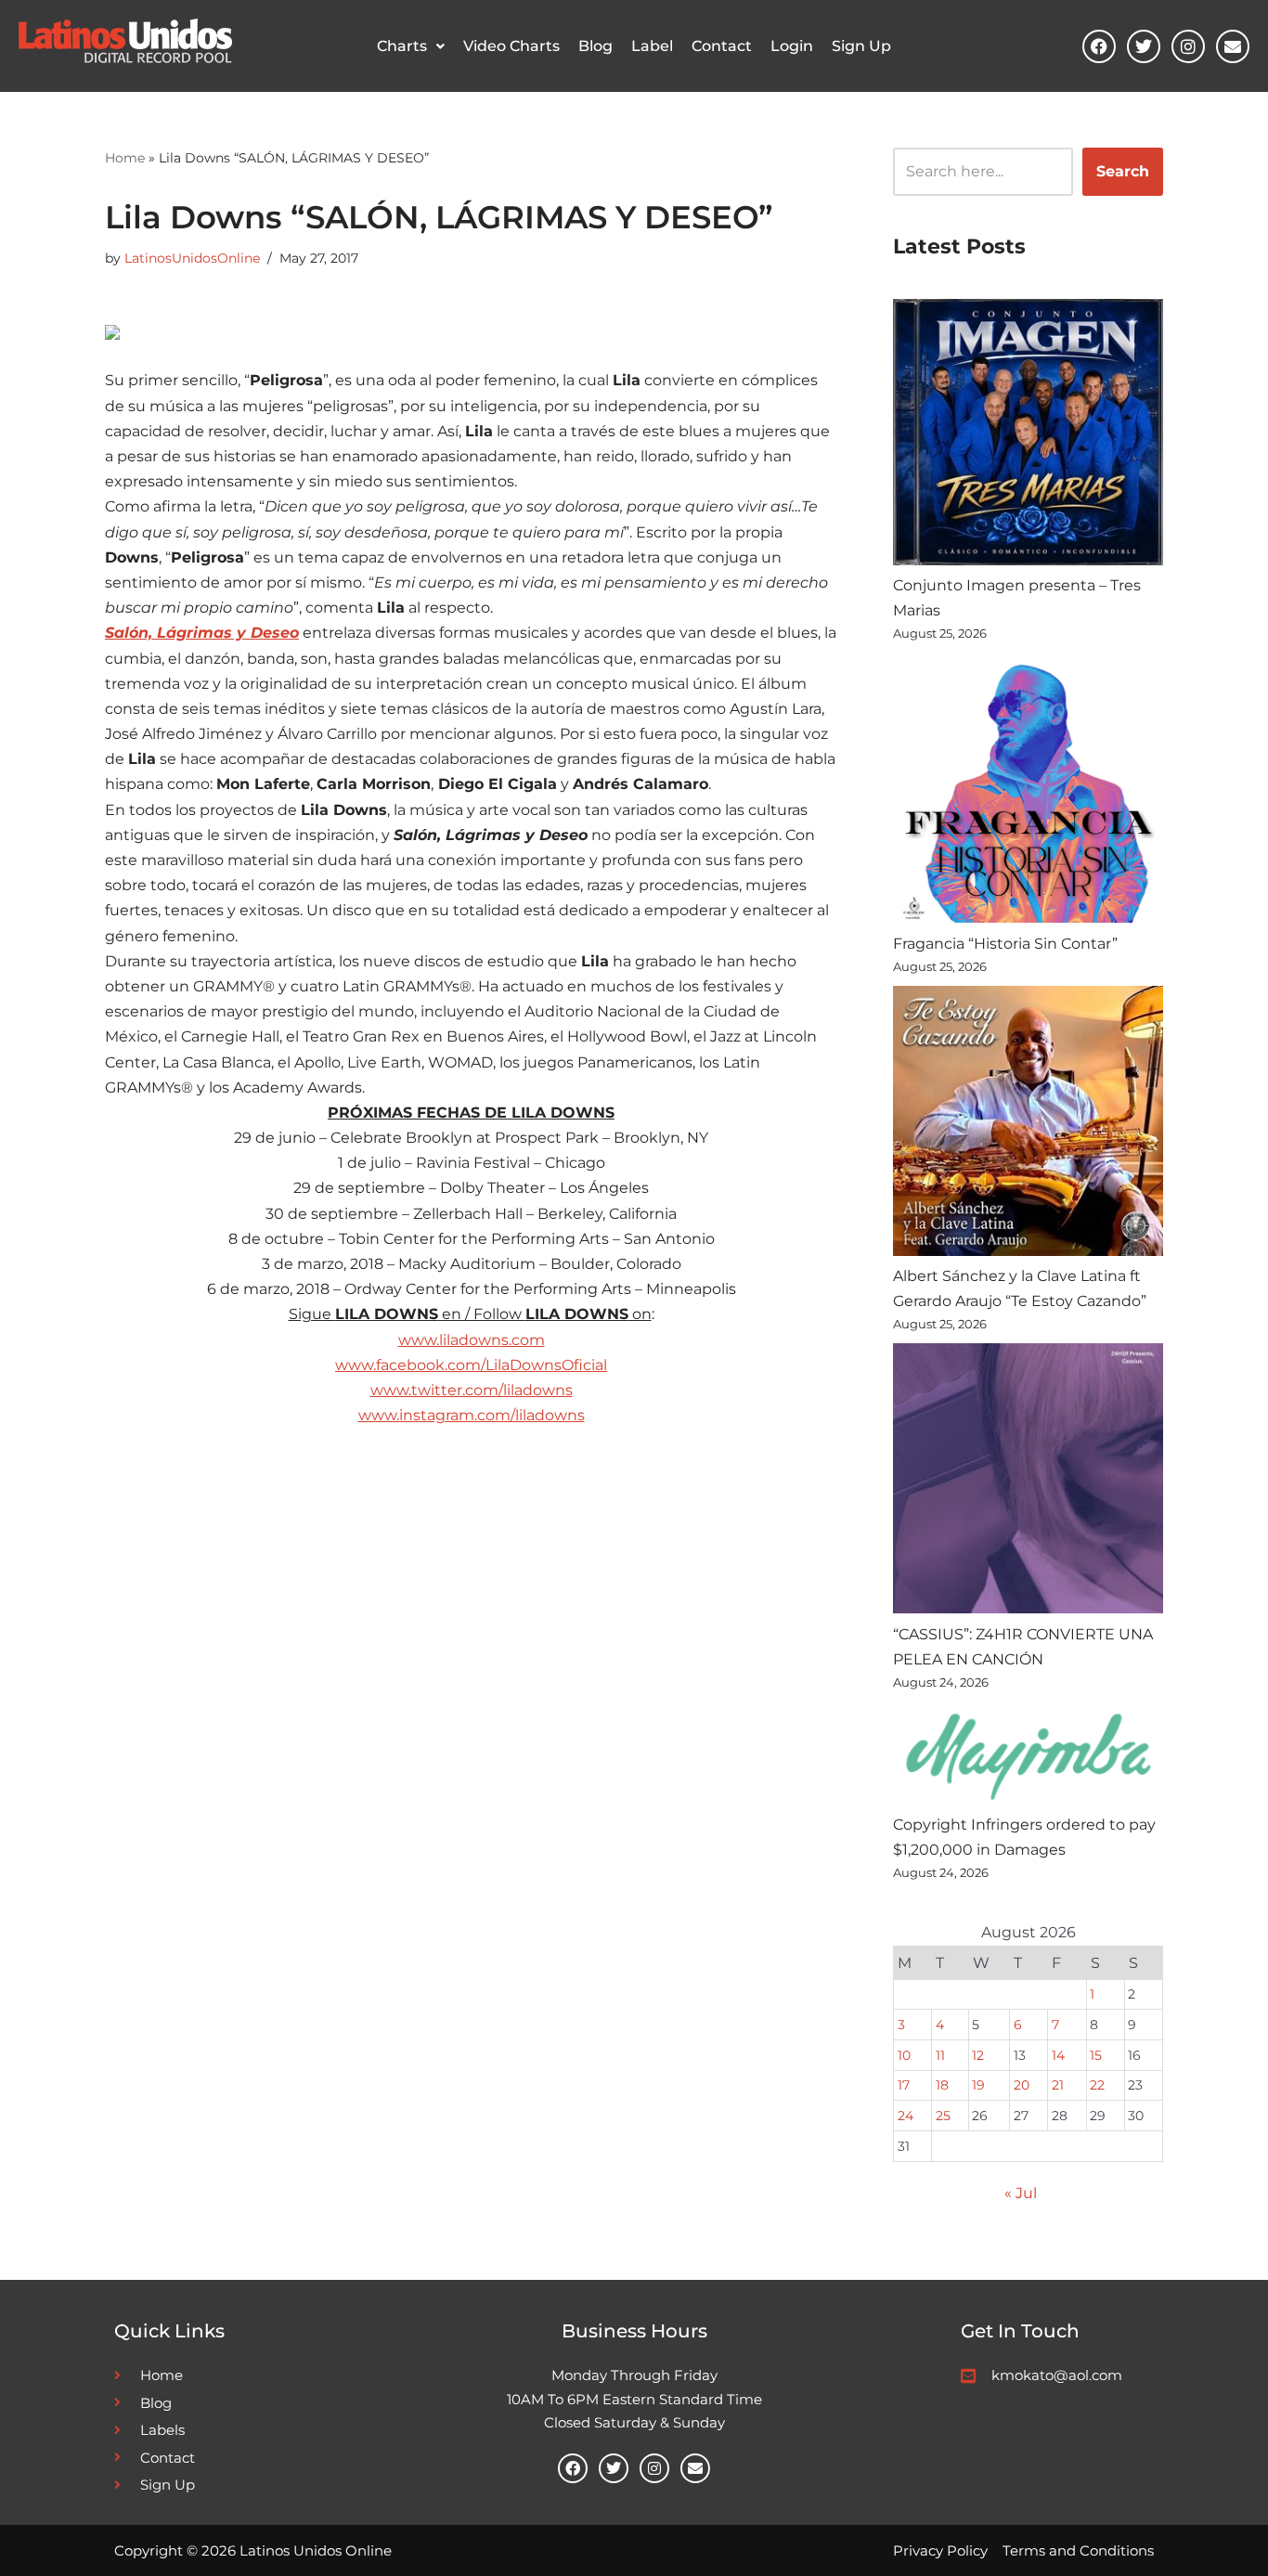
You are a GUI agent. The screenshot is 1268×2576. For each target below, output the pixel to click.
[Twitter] (1144, 46)
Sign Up (861, 46)
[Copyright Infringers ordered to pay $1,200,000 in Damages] (1028, 1757)
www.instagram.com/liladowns (472, 1415)
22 (1097, 2085)
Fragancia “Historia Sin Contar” (1005, 944)
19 (978, 2085)
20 (1022, 2085)
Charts (402, 46)
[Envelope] (1233, 46)
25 (943, 2116)
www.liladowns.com (472, 1340)
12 (978, 2055)
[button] (411, 46)
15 (1096, 2055)
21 (1058, 2085)
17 (904, 2085)
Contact (722, 46)
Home (125, 158)
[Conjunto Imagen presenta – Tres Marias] (1028, 436)
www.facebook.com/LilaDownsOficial (471, 1365)
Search (1123, 171)
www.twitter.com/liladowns (472, 1390)
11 (940, 2055)
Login (792, 46)
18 (942, 2085)
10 (904, 2055)
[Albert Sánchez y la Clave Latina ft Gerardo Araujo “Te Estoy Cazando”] (1028, 1125)
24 (906, 2116)
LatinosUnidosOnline (192, 258)
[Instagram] (1188, 46)
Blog (595, 46)
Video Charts (511, 46)
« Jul (1021, 2193)
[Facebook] (1099, 46)
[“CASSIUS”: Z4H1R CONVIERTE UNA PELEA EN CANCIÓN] (1028, 1482)
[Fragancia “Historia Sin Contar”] (1028, 791)
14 (1058, 2055)
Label (652, 46)
